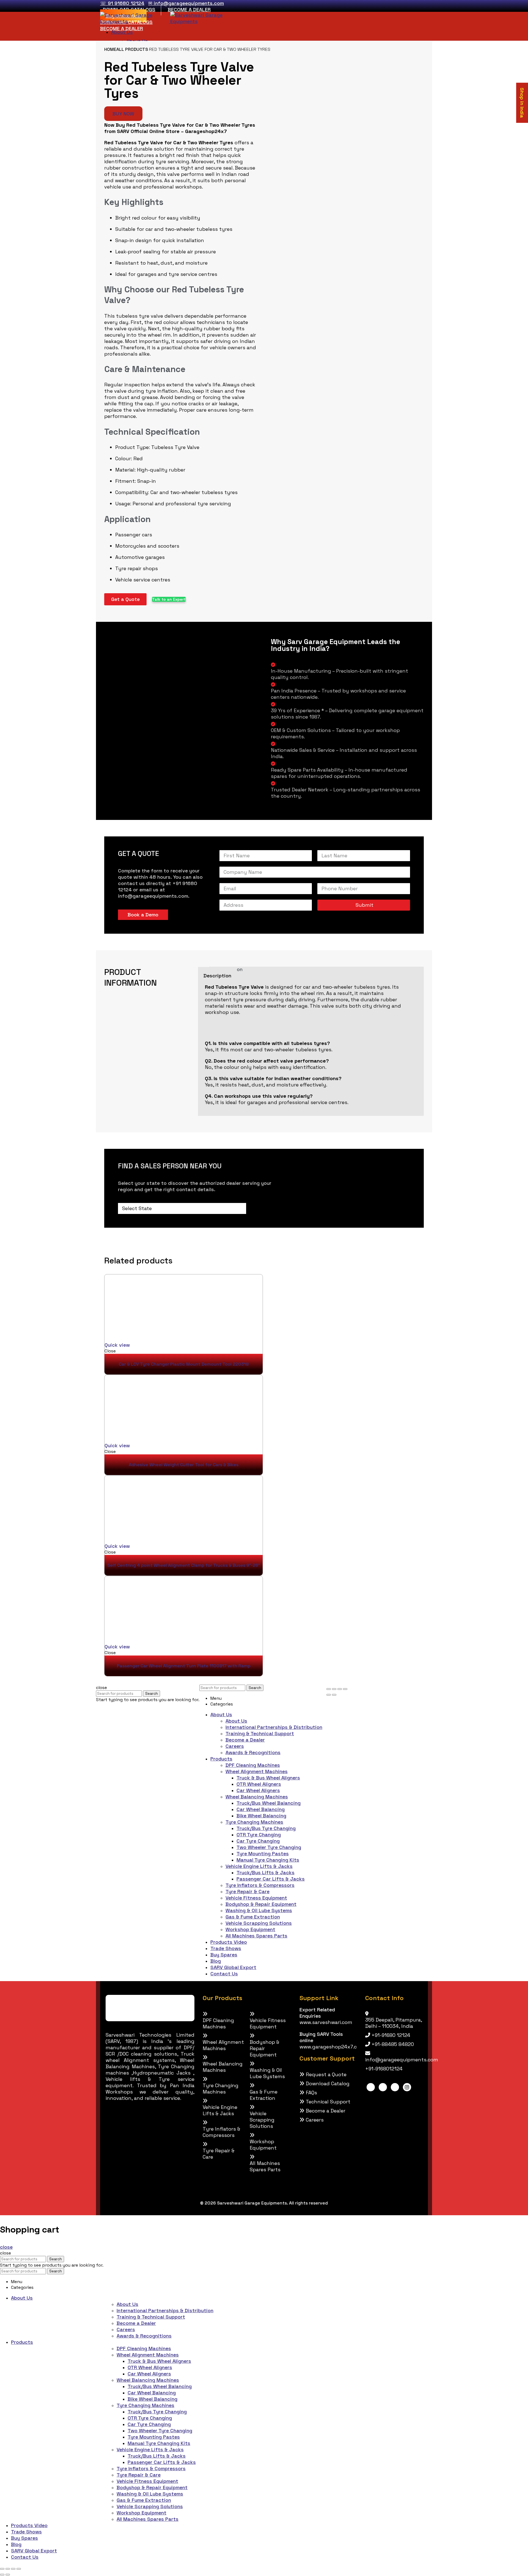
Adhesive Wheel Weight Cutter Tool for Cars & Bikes (184, 1465)
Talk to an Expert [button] (169, 599)
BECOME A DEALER (189, 9)
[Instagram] (407, 2087)
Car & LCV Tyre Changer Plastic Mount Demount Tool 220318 (184, 1364)
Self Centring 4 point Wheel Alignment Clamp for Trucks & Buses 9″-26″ (184, 1565)
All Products (132, 49)
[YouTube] (395, 2087)
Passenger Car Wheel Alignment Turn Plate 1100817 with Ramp (184, 1666)
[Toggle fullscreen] (340, 1689)
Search (152, 1694)
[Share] (334, 1689)
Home (110, 49)
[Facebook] (371, 2087)
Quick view (117, 1345)
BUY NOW (123, 114)
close (6, 2247)
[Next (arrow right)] (334, 1695)
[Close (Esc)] (329, 1689)
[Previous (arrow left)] (329, 1695)
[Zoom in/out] (345, 1689)
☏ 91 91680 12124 (122, 3)
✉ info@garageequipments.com (186, 3)
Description (217, 976)
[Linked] (383, 2087)
